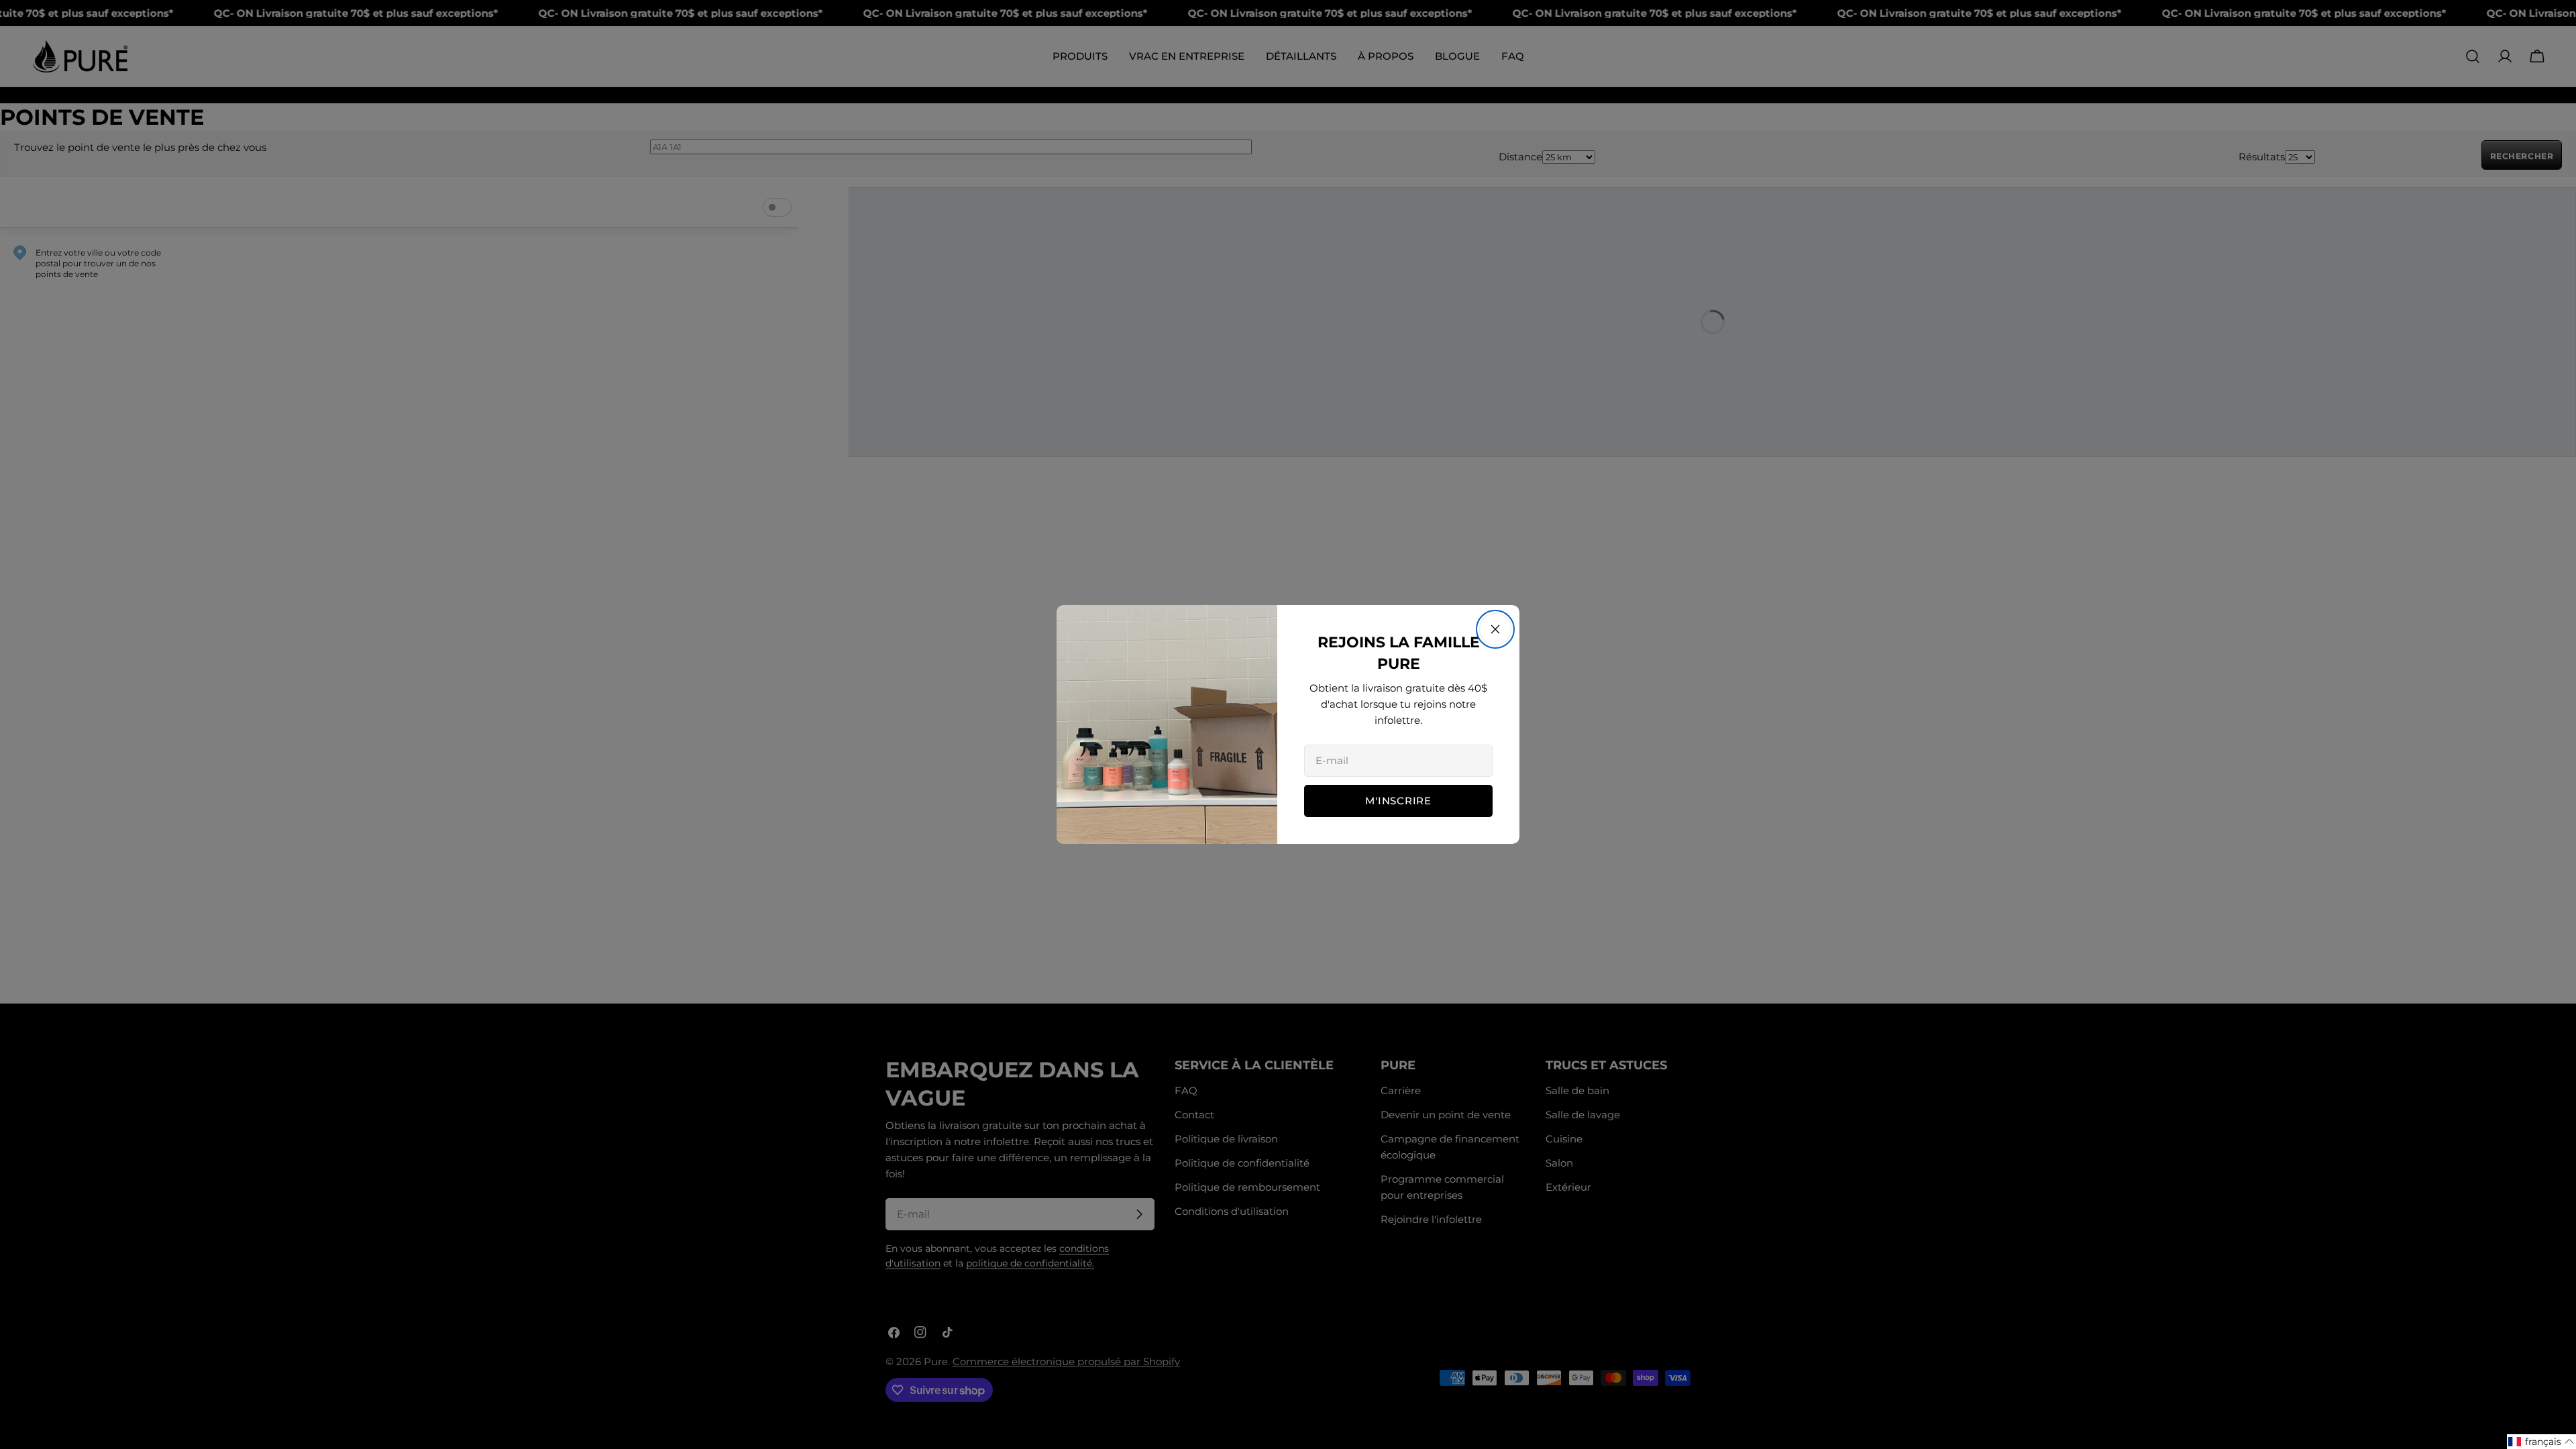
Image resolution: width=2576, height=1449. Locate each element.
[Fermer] (1495, 629)
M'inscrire (1398, 801)
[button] (2541, 1442)
